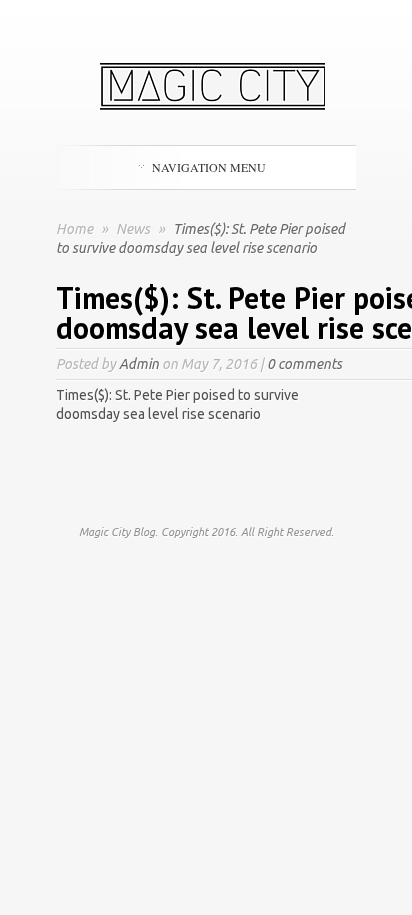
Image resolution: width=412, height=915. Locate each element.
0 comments (304, 364)
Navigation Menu (209, 167)
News (134, 229)
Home (74, 229)
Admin (139, 364)
